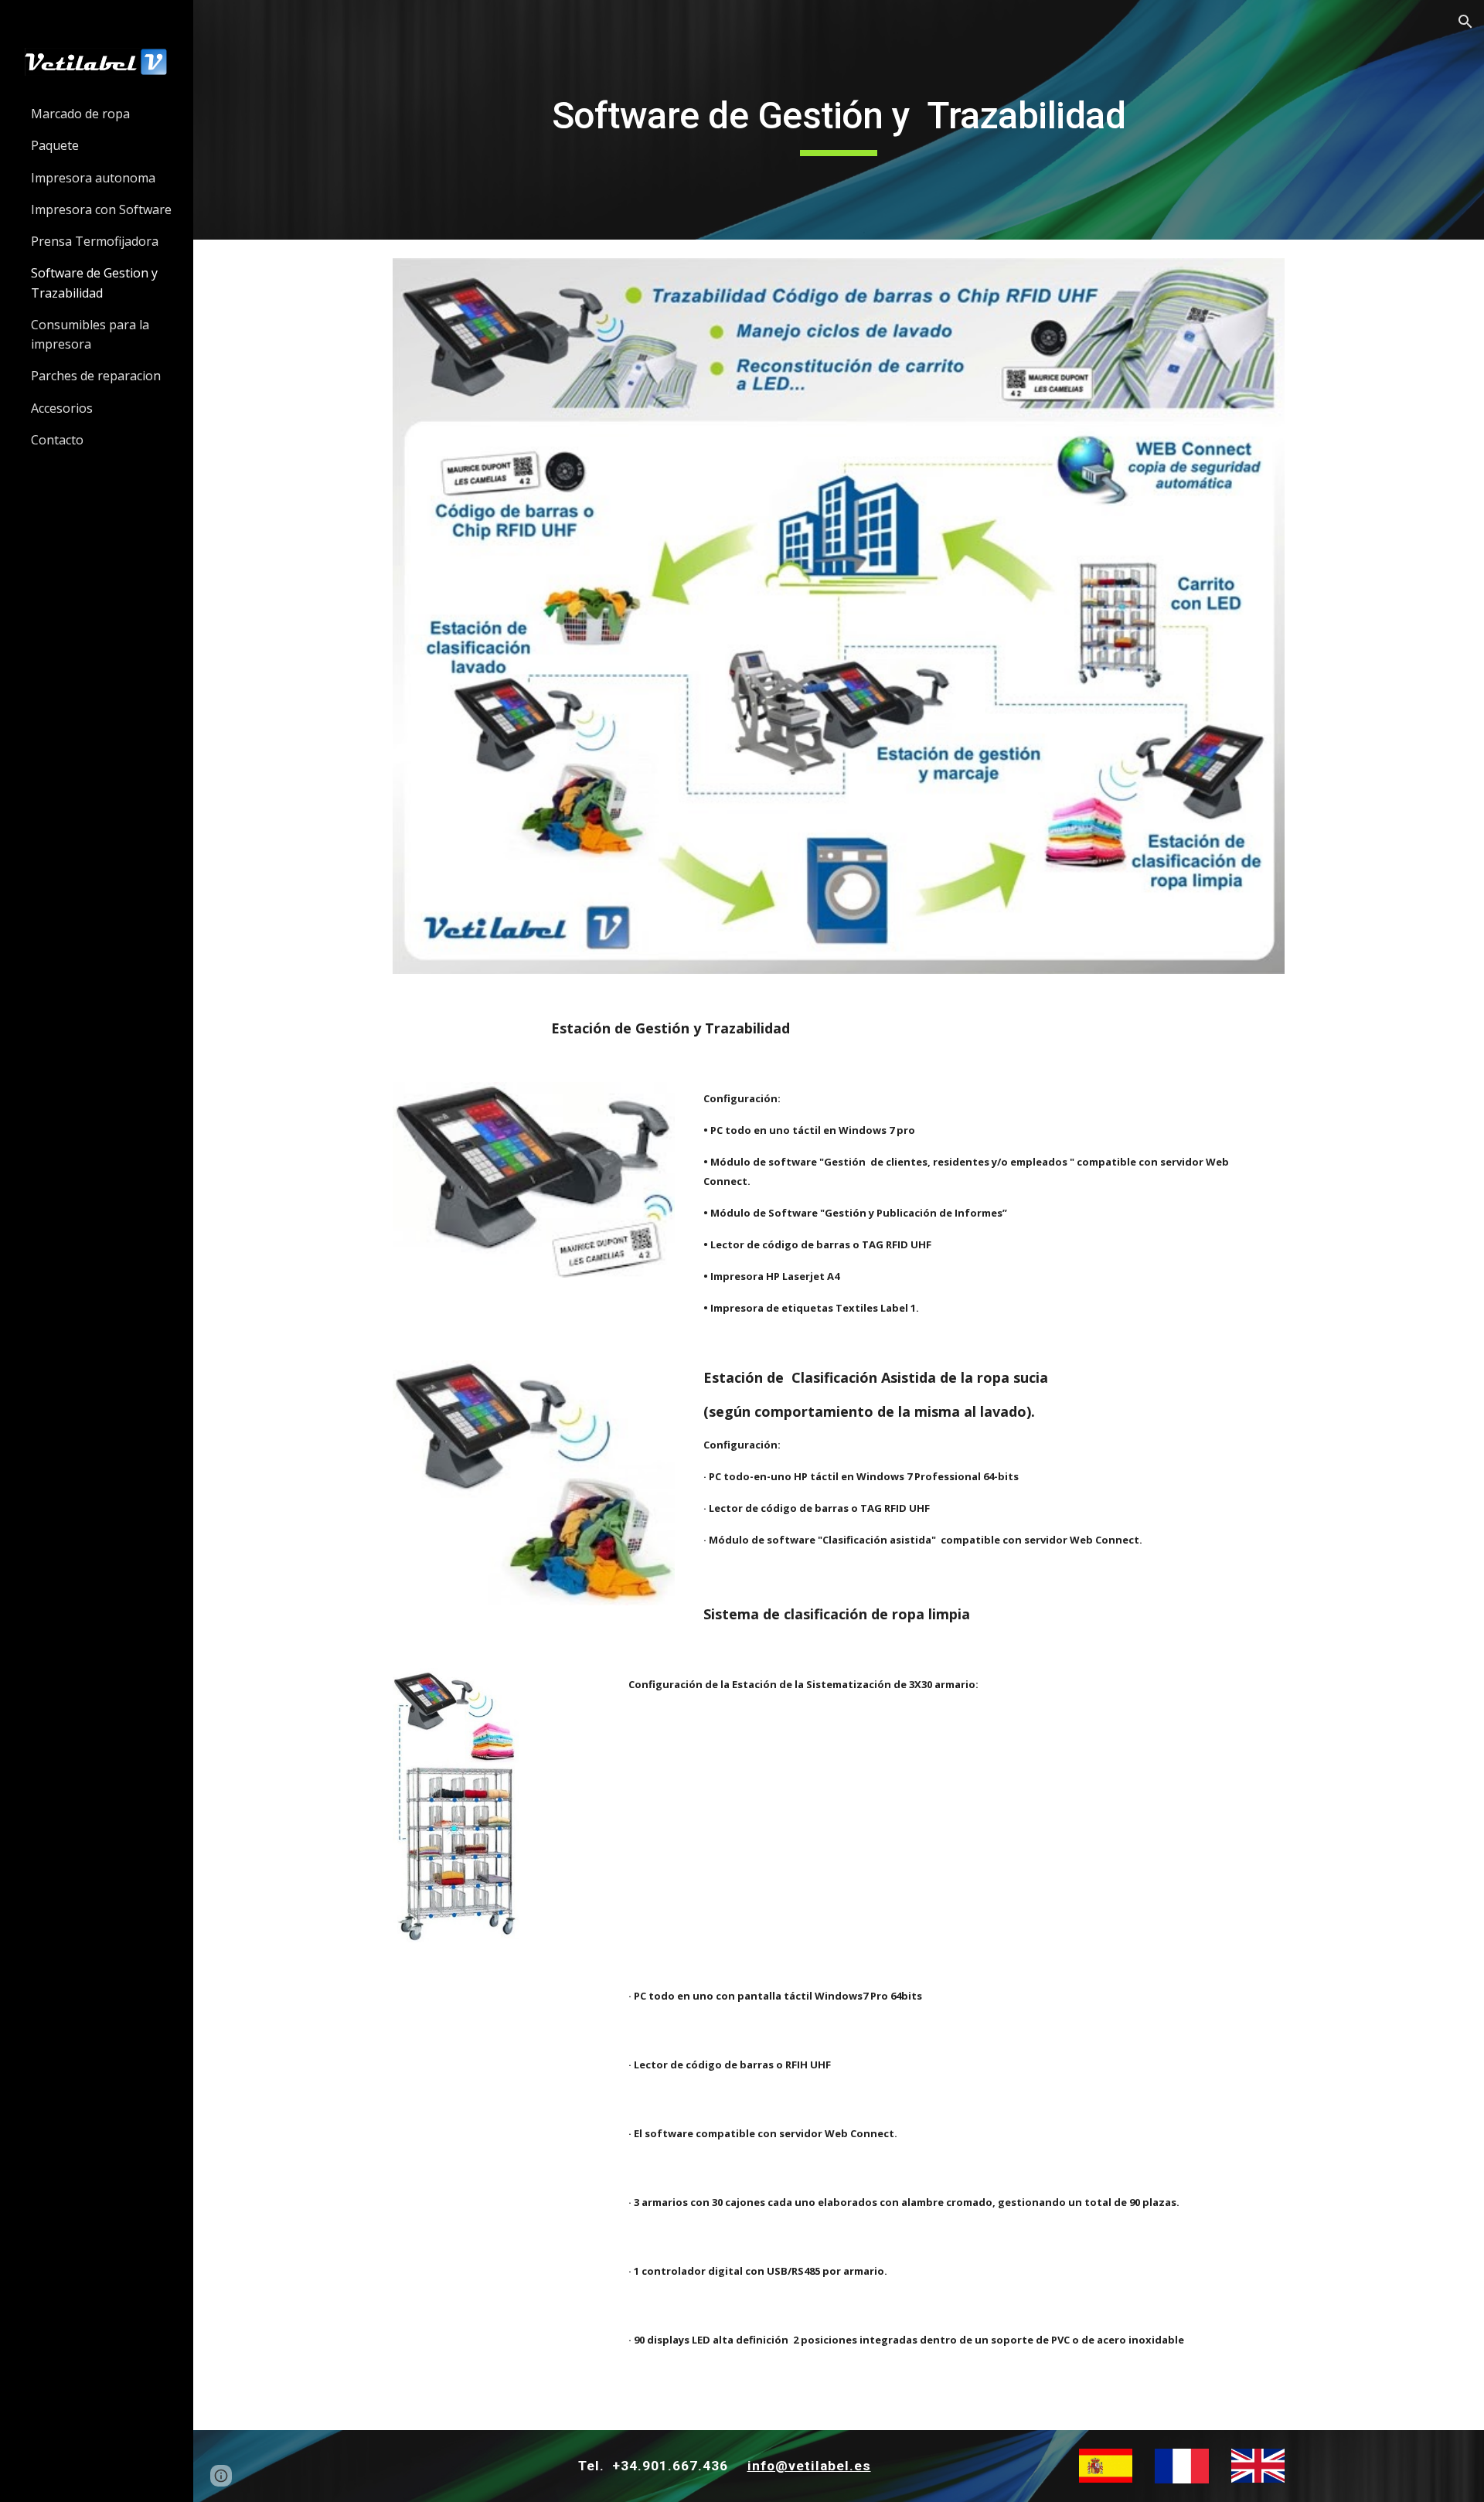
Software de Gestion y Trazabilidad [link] (94, 283)
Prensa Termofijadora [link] (95, 241)
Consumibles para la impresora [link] (90, 334)
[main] (839, 120)
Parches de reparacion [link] (96, 376)
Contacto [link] (57, 440)
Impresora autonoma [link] (93, 178)
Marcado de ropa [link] (80, 114)
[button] (1465, 22)
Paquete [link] (55, 145)
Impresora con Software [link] (101, 209)
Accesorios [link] (62, 408)
